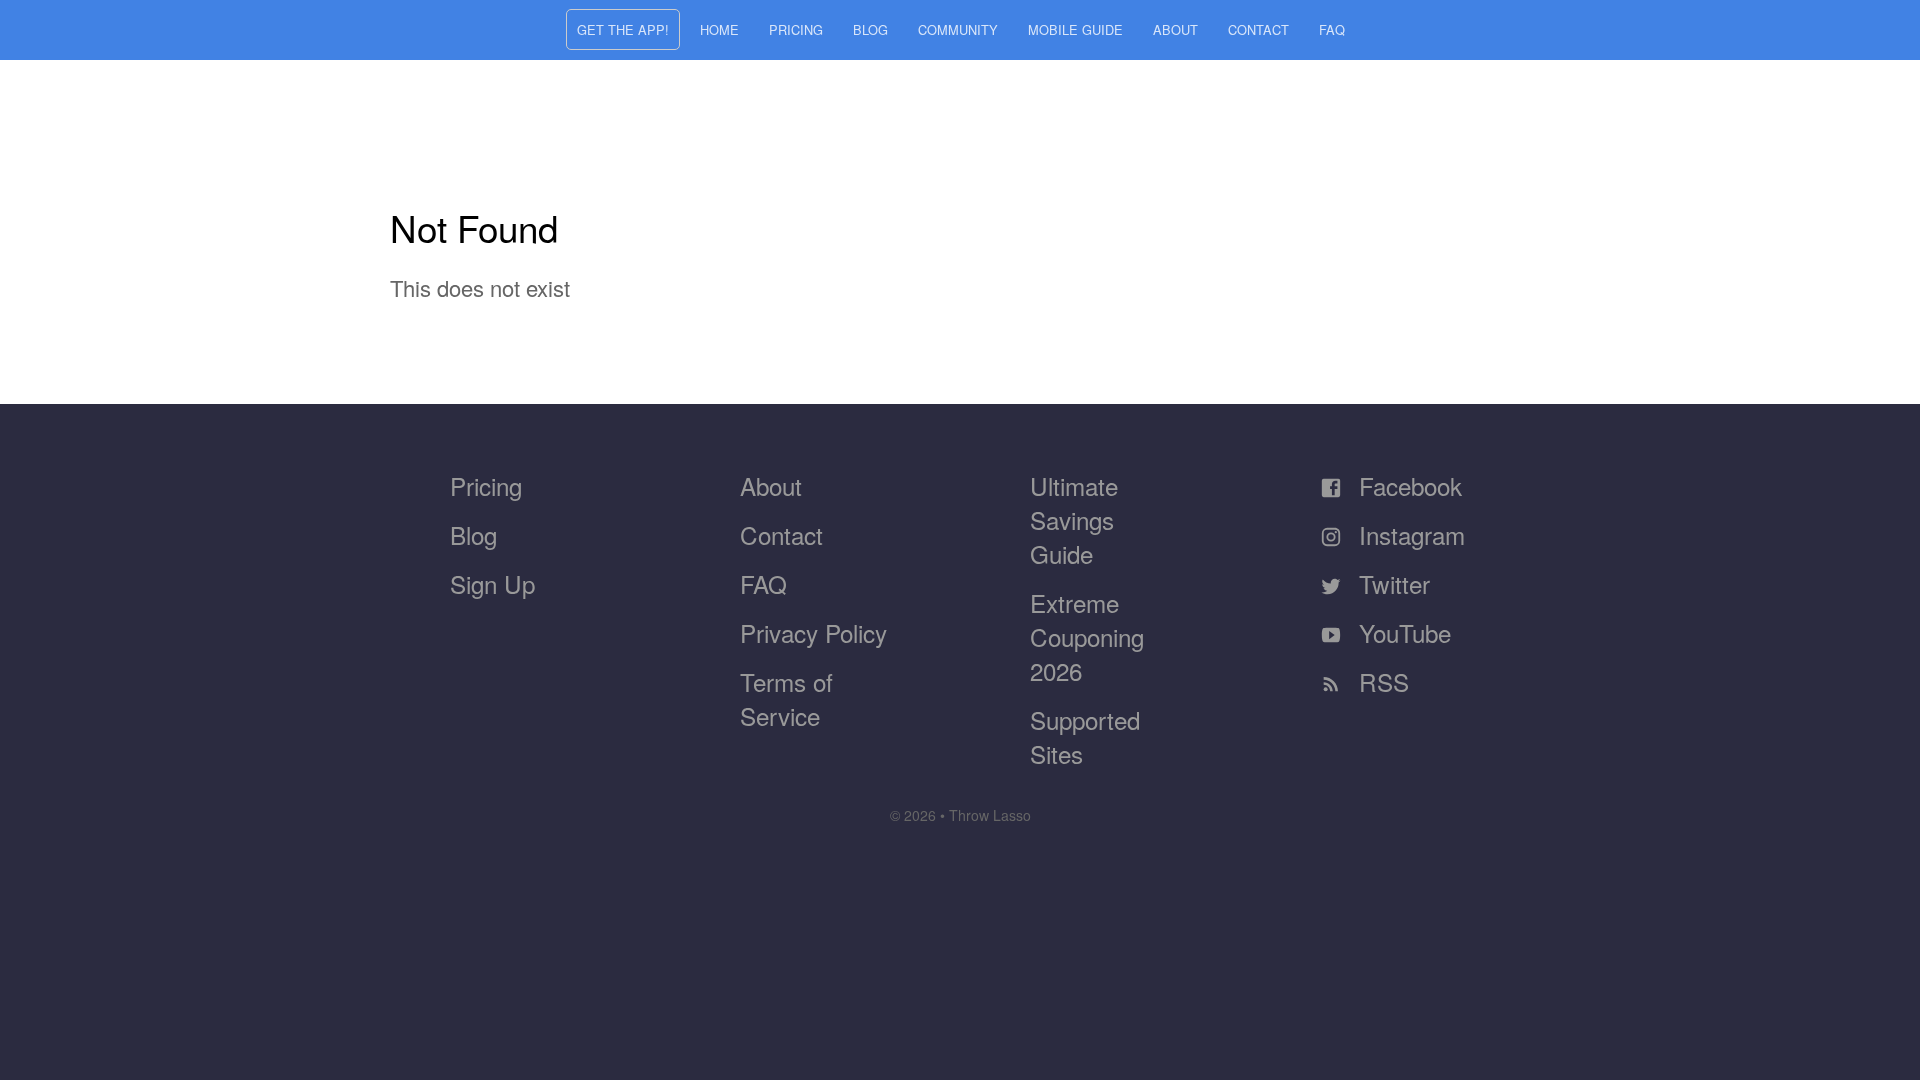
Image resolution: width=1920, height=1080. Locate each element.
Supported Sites (1085, 736)
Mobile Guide (1075, 29)
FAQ (1332, 29)
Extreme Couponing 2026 (1087, 636)
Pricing (796, 29)
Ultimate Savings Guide (1074, 519)
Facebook (1407, 485)
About (1175, 29)
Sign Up (492, 583)
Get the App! (623, 29)
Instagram (1408, 534)
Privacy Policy (813, 632)
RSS (1380, 681)
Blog (870, 29)
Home (719, 29)
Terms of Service (786, 698)
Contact (1258, 29)
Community (958, 29)
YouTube (1401, 632)
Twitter (1391, 583)
